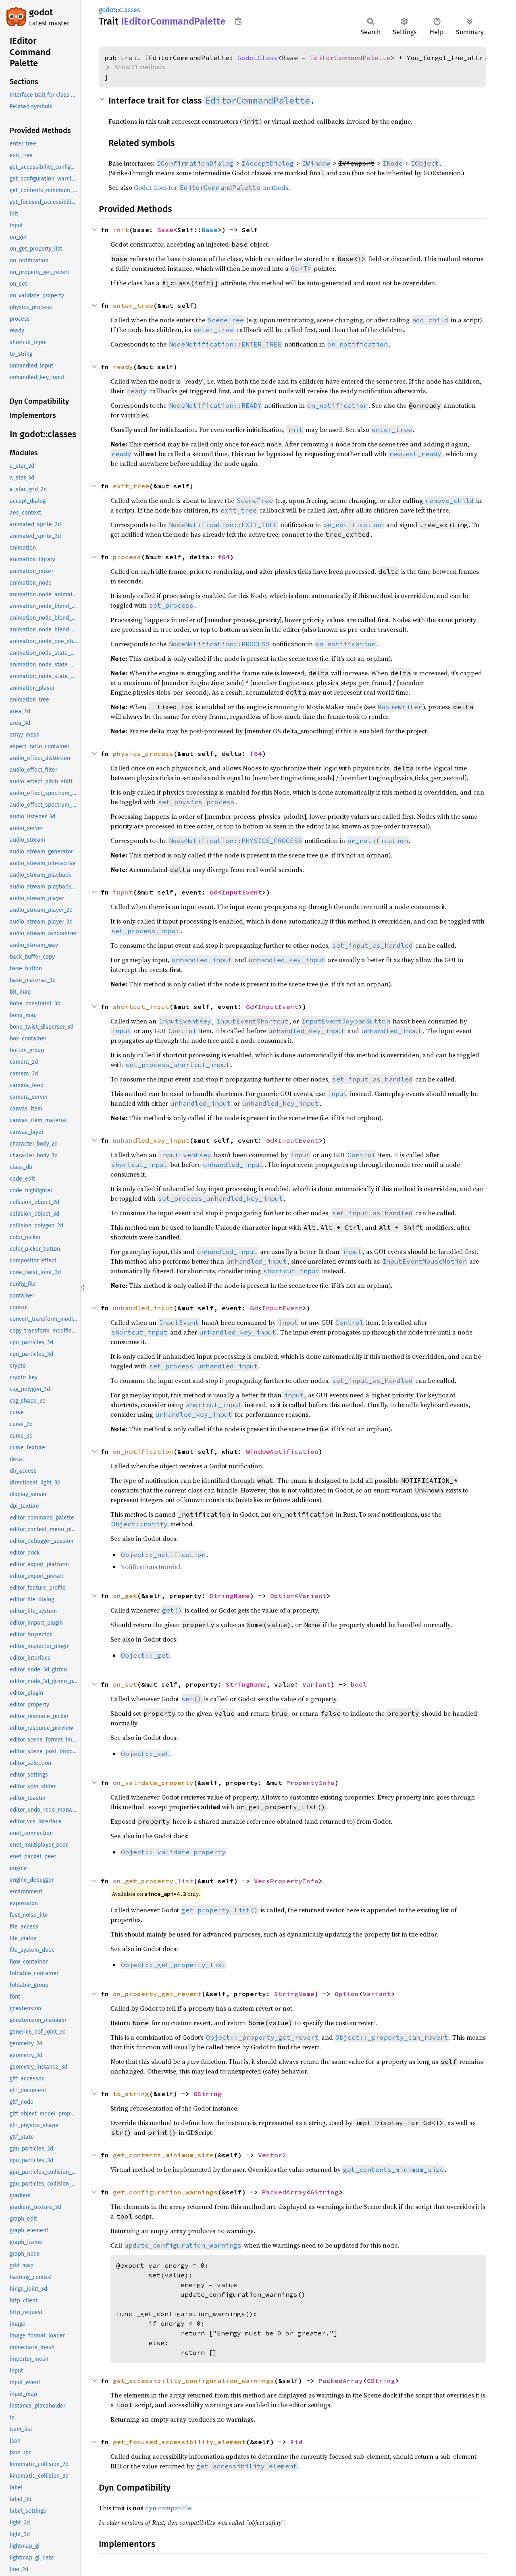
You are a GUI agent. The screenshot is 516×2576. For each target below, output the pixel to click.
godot (41, 12)
